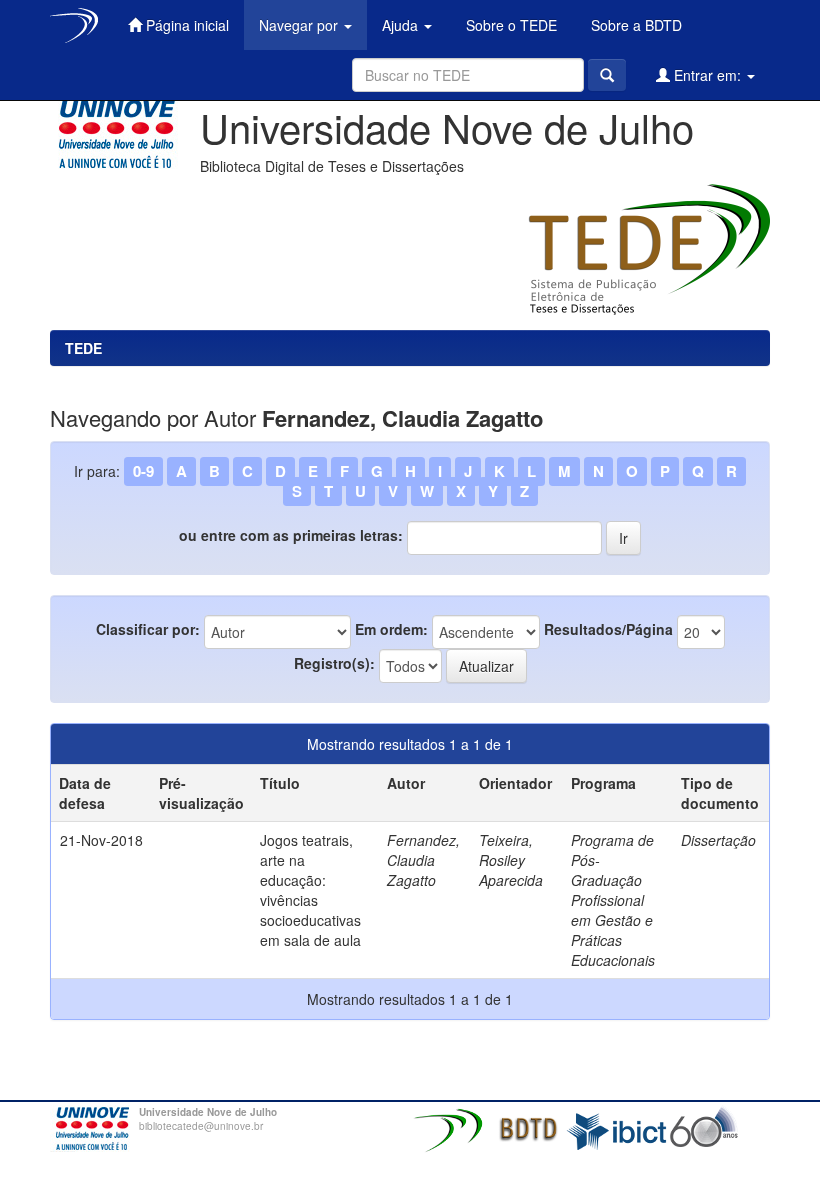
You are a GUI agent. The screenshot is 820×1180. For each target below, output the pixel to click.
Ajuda (402, 25)
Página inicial (185, 25)
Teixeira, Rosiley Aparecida (511, 860)
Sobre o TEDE (509, 25)
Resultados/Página (608, 629)
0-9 (143, 471)
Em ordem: (391, 629)
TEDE (83, 348)
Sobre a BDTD (634, 25)
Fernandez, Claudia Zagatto (423, 860)
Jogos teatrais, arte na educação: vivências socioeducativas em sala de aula (310, 890)
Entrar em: (707, 75)
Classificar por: (148, 629)
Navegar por (300, 25)
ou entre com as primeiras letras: (291, 535)
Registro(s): (334, 663)
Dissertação (718, 840)
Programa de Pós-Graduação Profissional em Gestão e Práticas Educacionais (613, 900)
